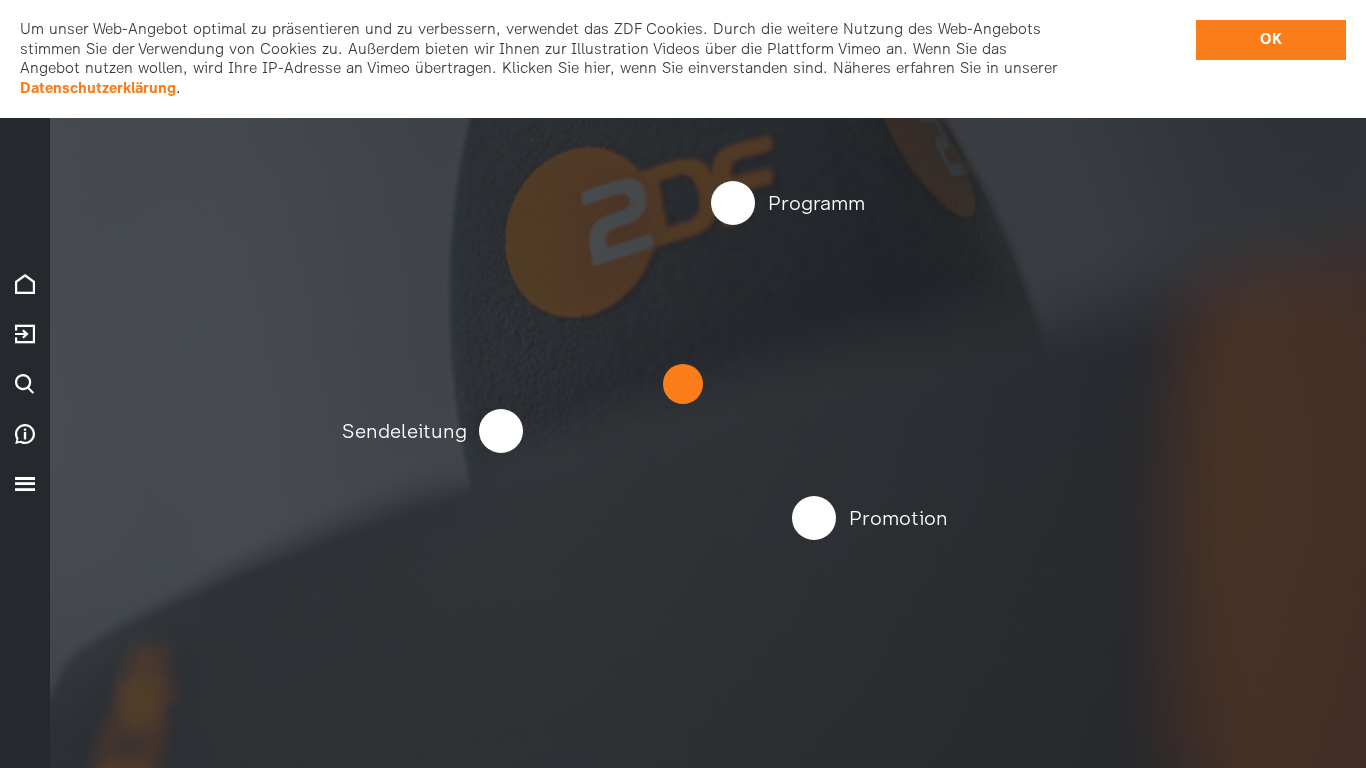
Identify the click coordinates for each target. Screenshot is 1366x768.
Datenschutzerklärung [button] (98, 88)
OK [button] (1271, 39)
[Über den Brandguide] (25, 434)
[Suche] (25, 384)
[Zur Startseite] (25, 284)
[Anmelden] (25, 334)
